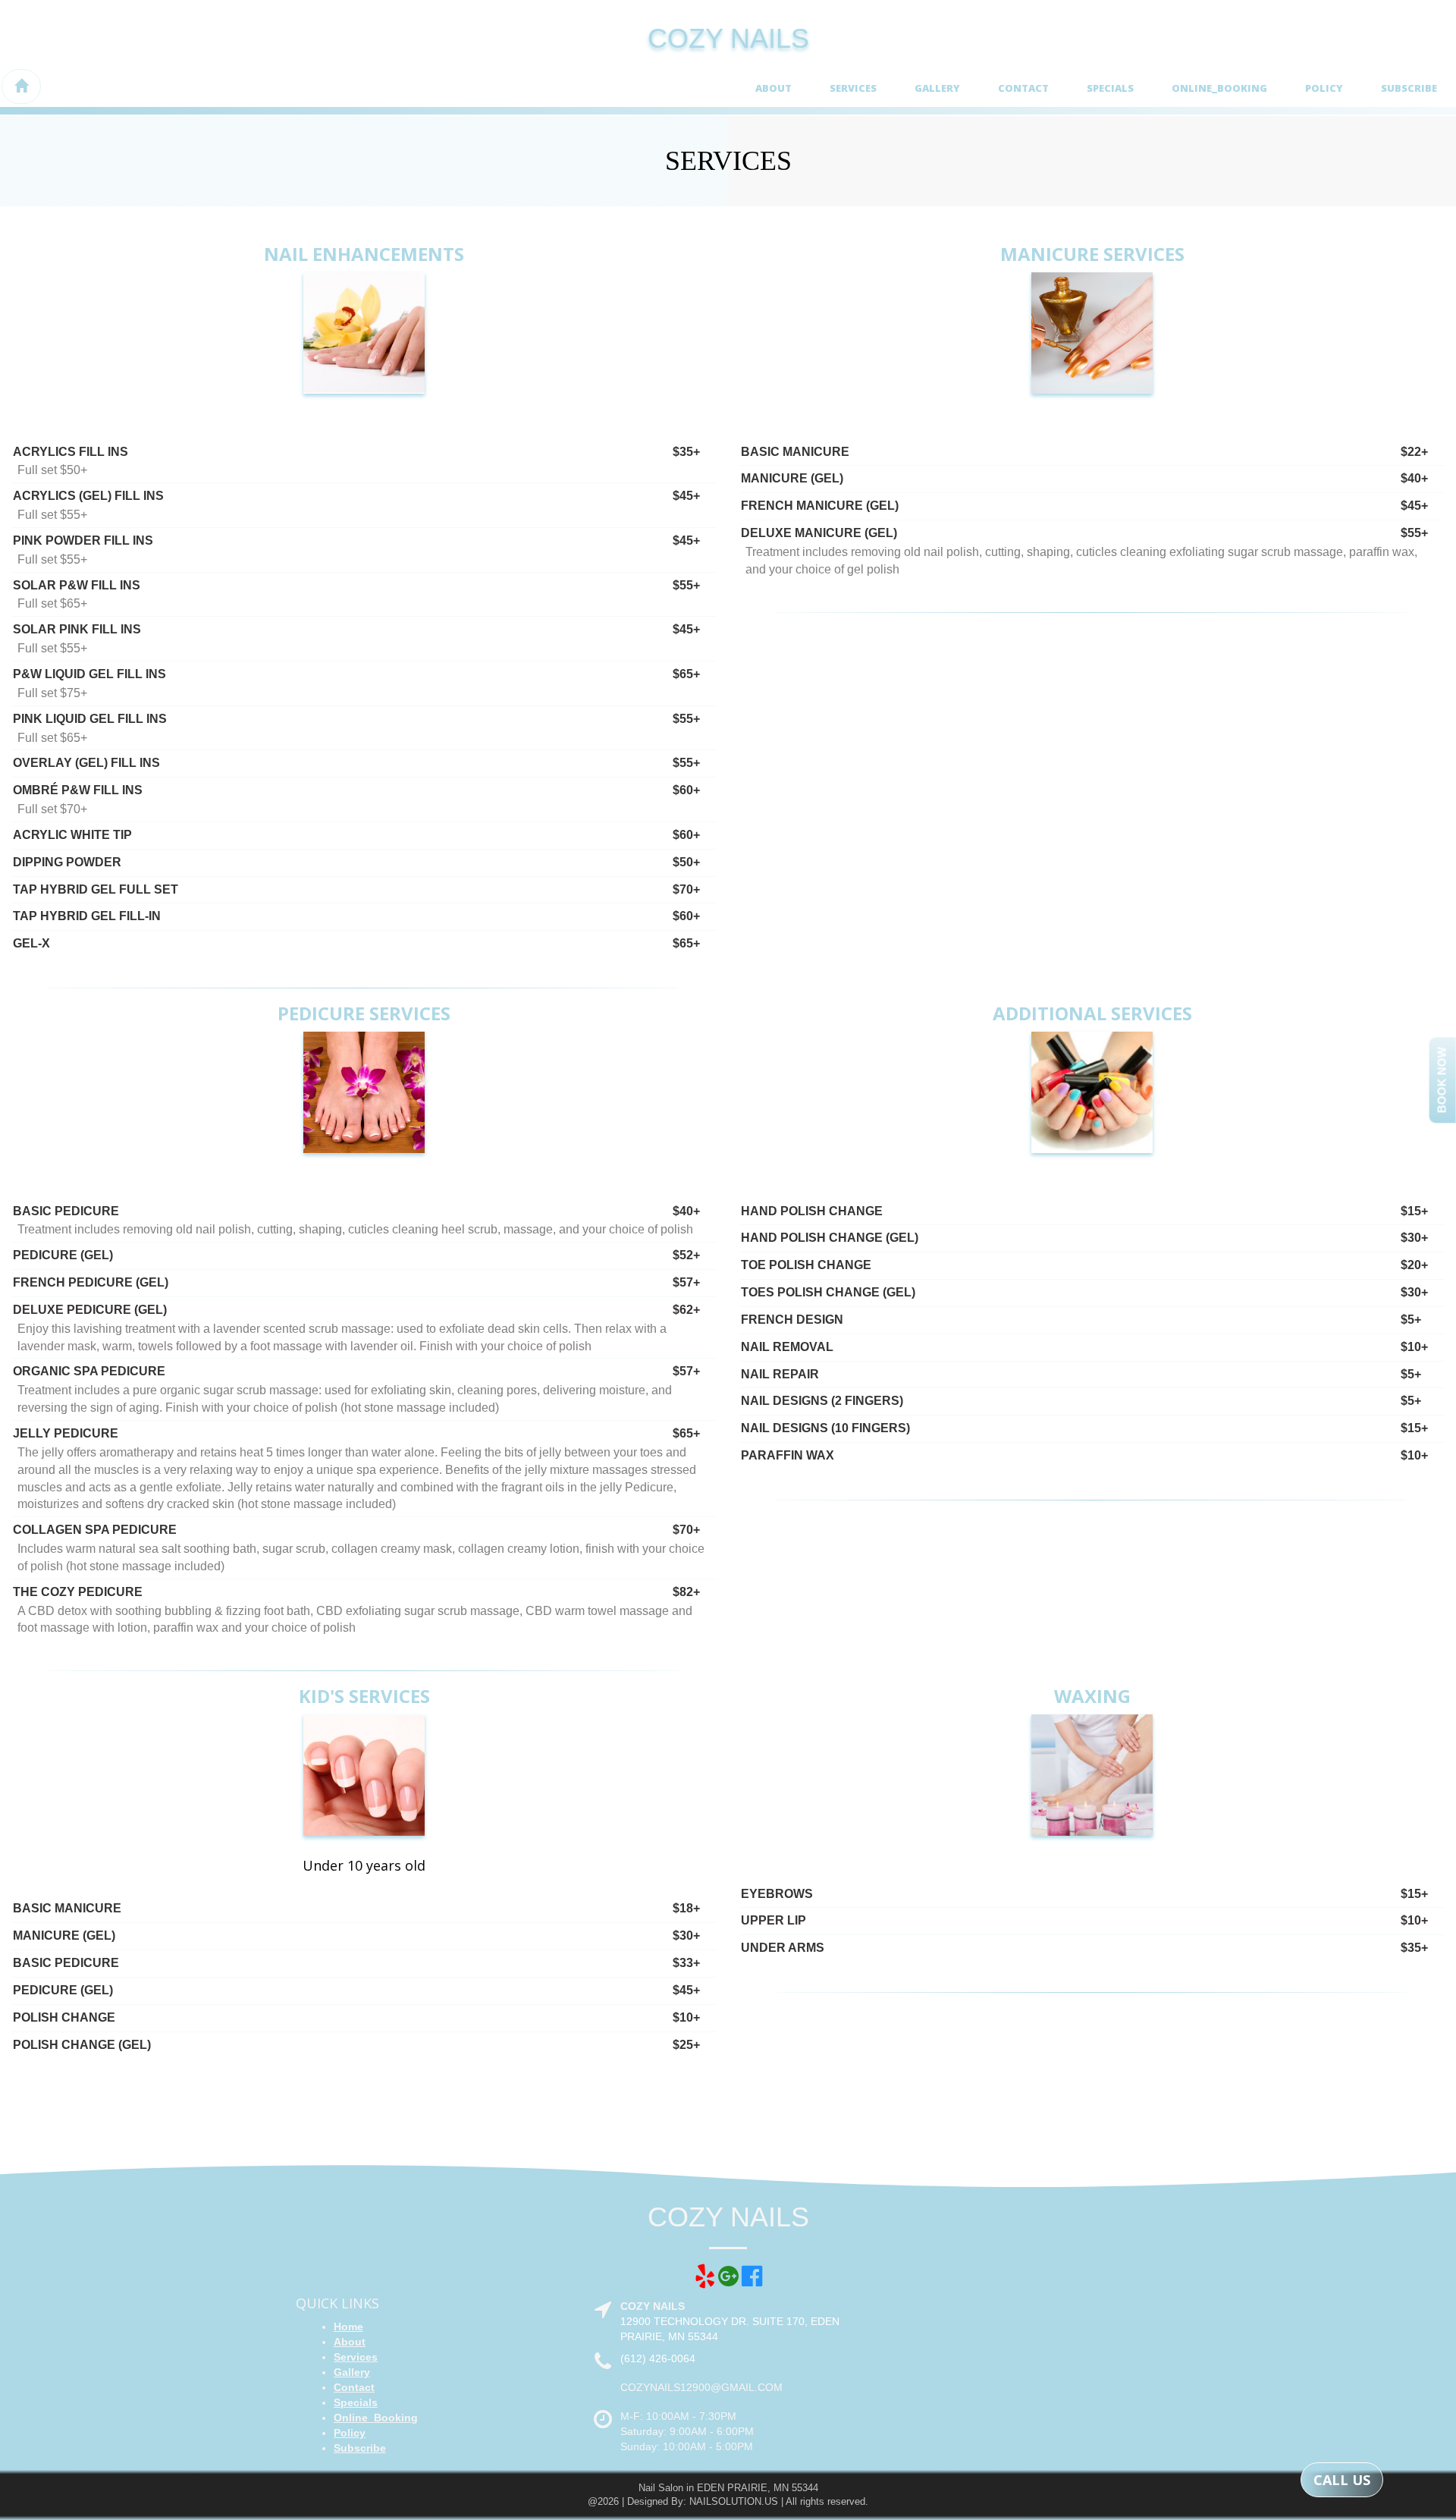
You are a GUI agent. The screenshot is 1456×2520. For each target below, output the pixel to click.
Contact (1023, 88)
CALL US (1342, 2480)
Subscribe (1409, 88)
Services (853, 88)
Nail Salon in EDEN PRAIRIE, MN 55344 (728, 2488)
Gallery (937, 88)
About (773, 88)
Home (348, 2327)
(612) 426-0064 (658, 2358)
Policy (1324, 88)
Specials (1110, 88)
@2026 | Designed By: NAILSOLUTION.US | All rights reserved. (728, 2501)
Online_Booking (1219, 88)
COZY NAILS (728, 38)
